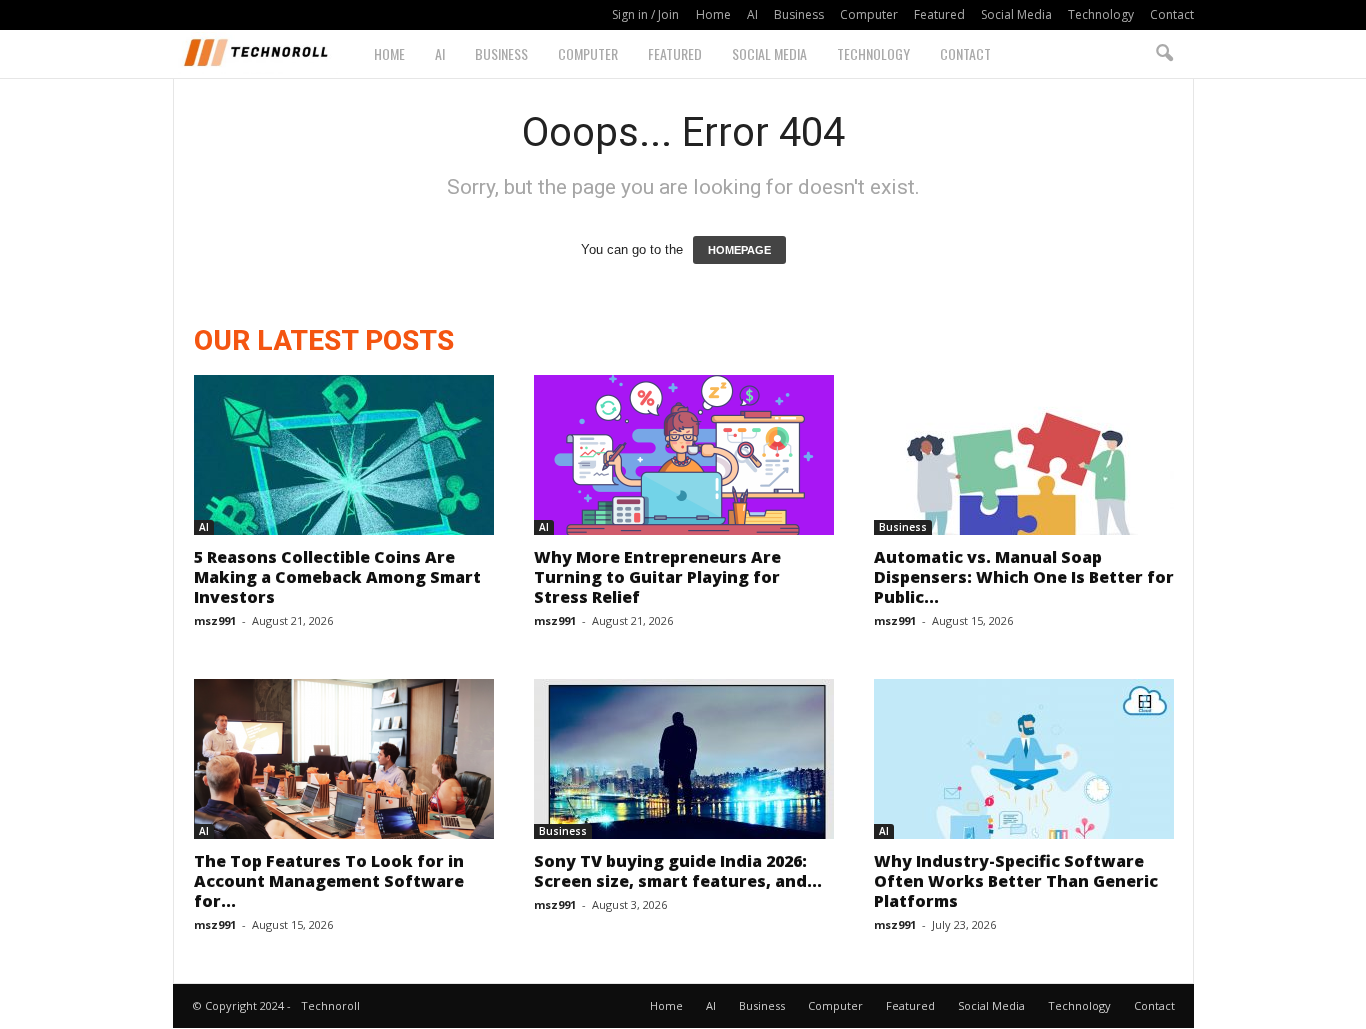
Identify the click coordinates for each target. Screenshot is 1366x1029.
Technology (1101, 14)
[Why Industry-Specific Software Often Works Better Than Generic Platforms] (1024, 759)
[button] (1164, 54)
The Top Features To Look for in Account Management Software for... (329, 881)
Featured (939, 14)
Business (799, 14)
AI (752, 14)
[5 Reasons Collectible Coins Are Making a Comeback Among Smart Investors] (344, 455)
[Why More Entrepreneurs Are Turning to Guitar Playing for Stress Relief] (684, 455)
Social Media (1016, 14)
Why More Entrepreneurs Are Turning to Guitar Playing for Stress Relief (657, 577)
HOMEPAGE (739, 250)
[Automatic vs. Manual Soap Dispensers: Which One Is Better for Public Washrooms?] (1024, 455)
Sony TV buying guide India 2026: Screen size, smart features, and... (678, 871)
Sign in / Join (645, 14)
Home (713, 14)
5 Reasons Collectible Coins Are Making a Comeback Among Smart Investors (337, 577)
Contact (1172, 14)
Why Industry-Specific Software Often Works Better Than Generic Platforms (1016, 881)
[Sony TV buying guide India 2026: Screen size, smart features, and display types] (684, 759)
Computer (869, 14)
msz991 (215, 620)
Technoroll (330, 1005)
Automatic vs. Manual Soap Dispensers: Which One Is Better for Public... (1024, 577)
